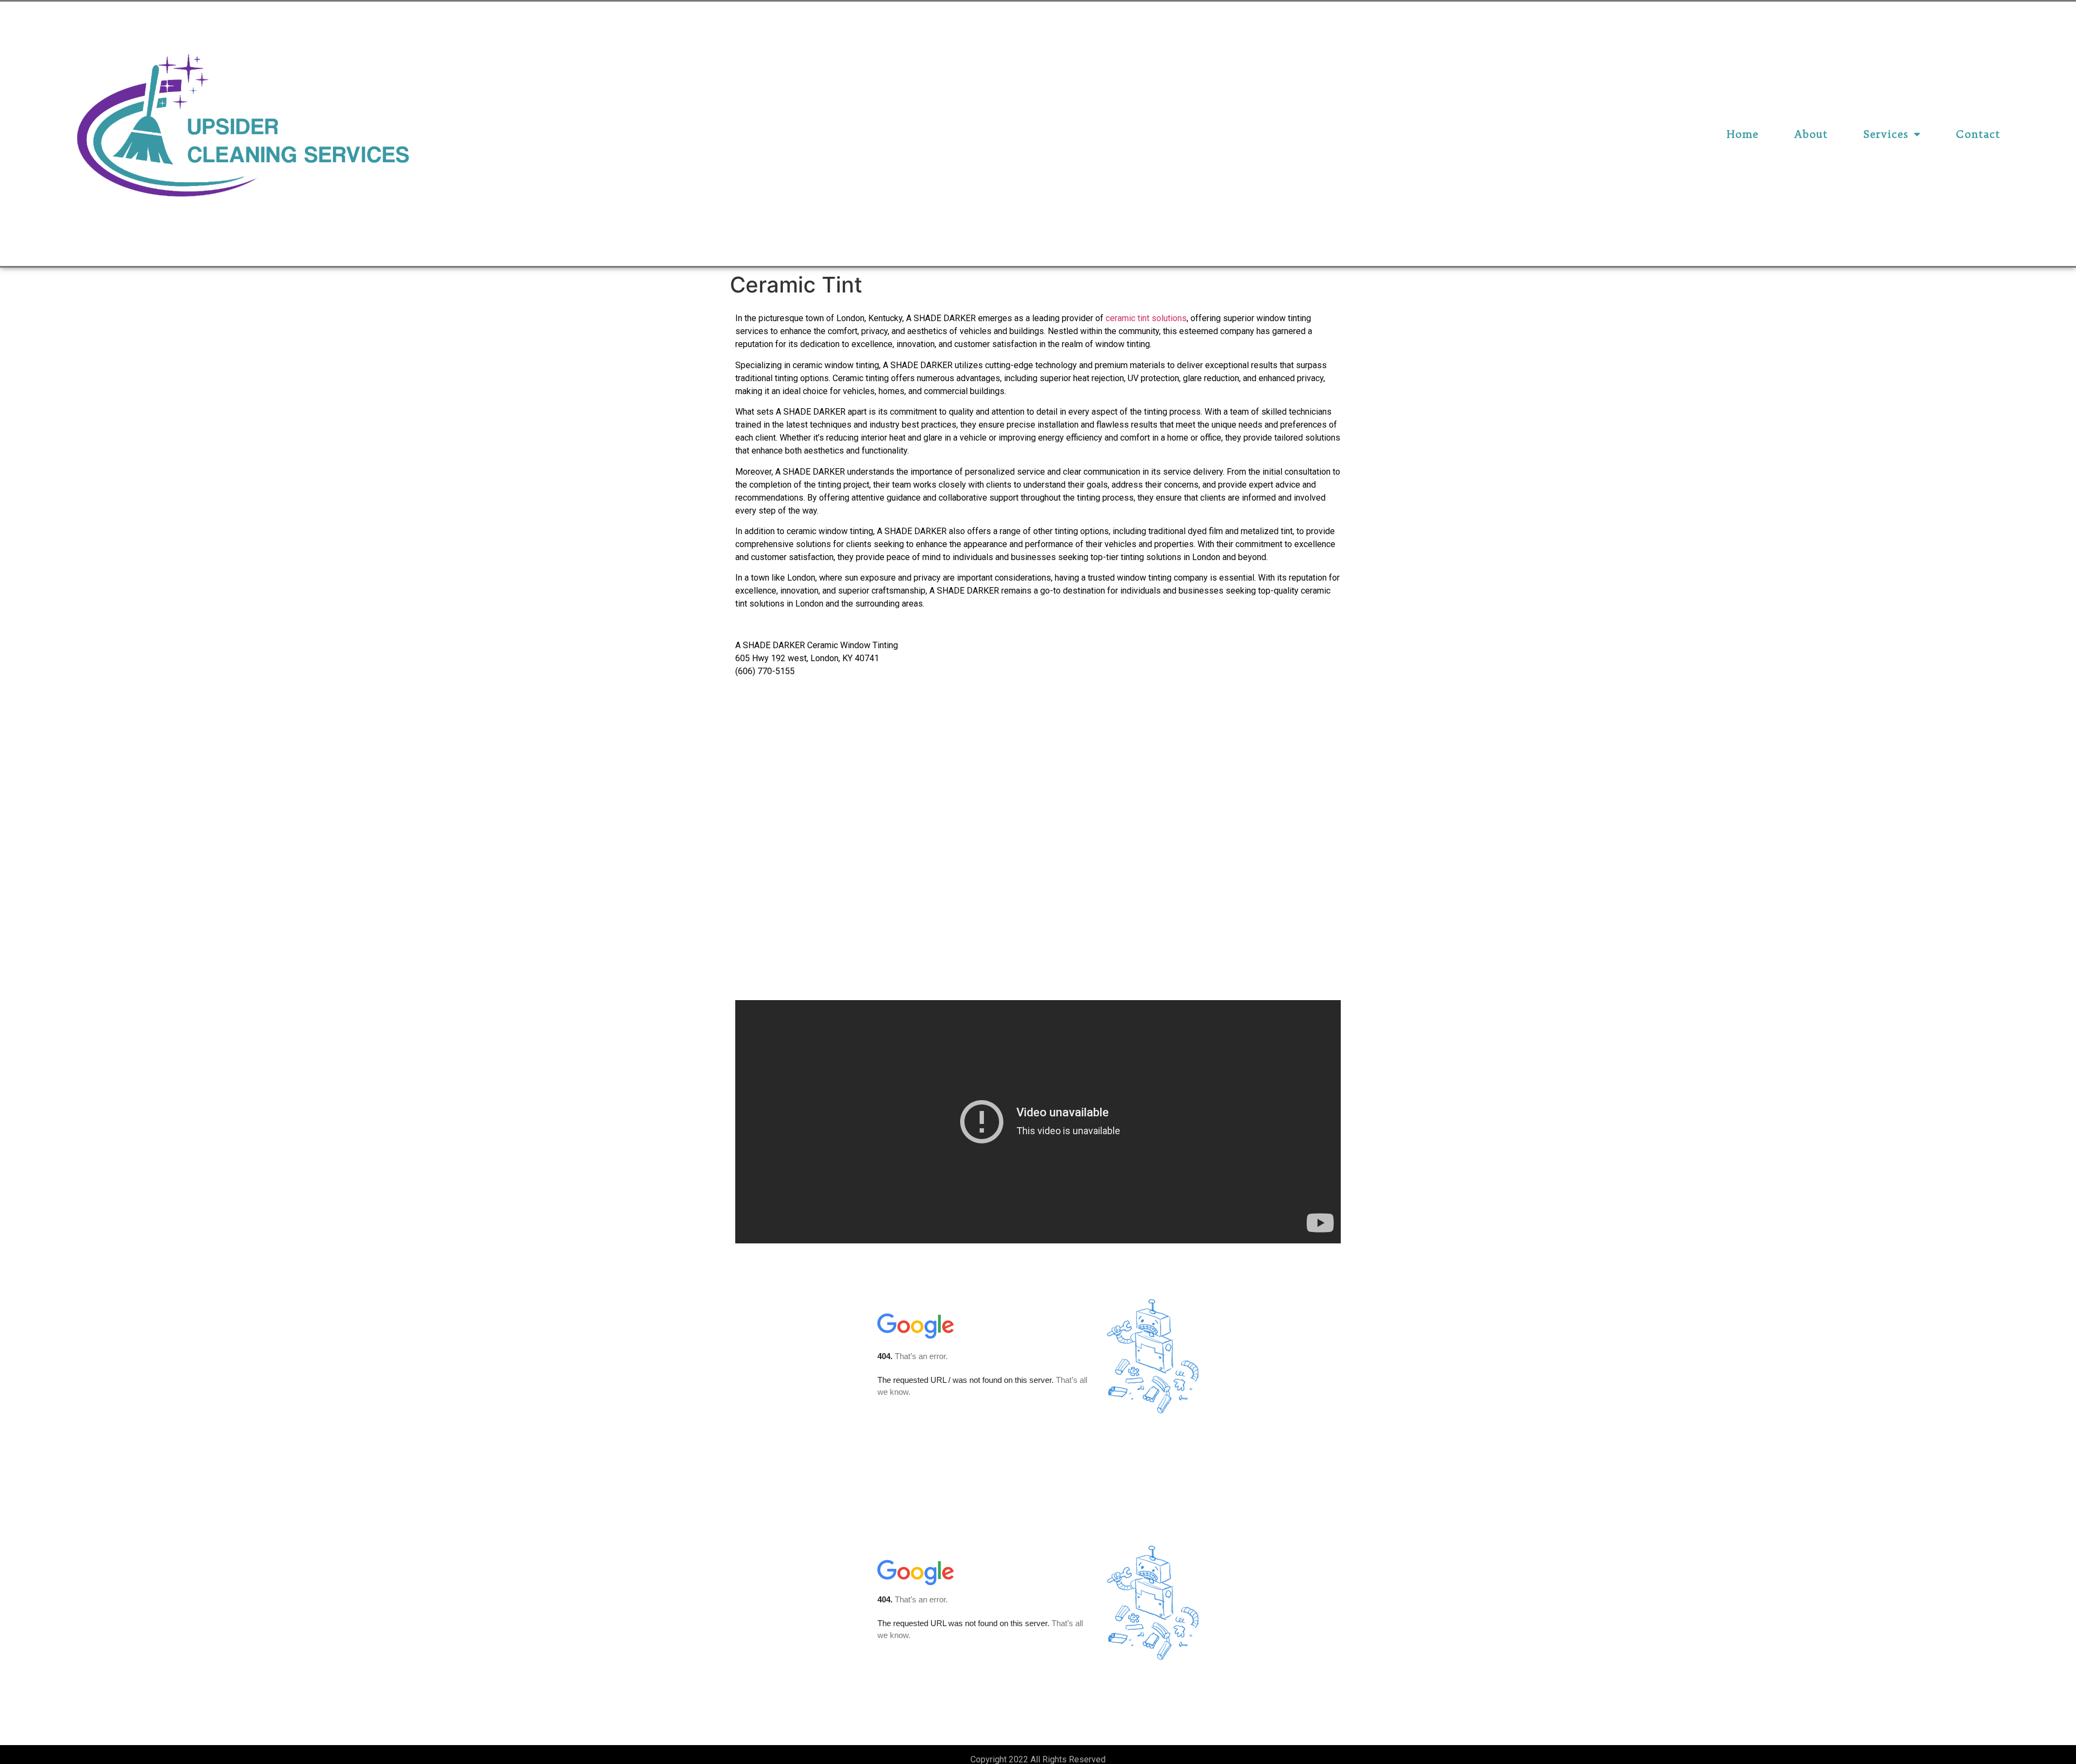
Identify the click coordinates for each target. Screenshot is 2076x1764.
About (1811, 134)
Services (1886, 134)
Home (1743, 134)
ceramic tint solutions (1146, 318)
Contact (1978, 134)
